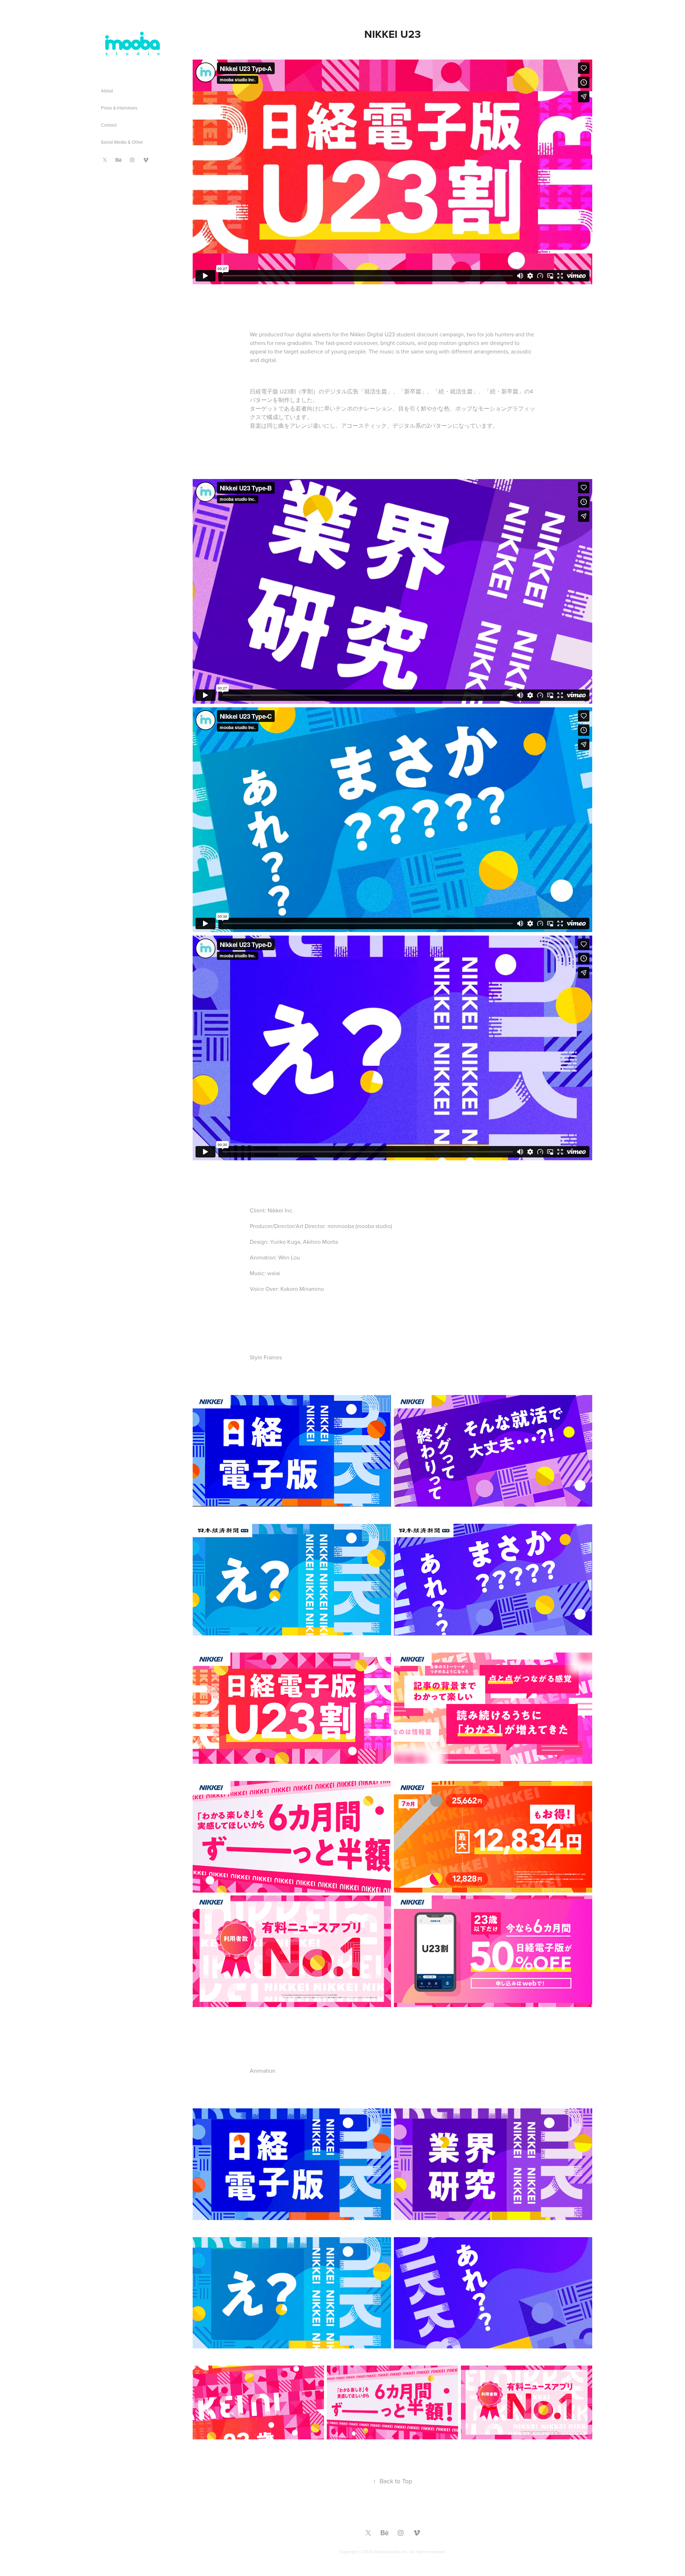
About (107, 91)
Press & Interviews (119, 108)
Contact (109, 125)
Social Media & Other (122, 142)
